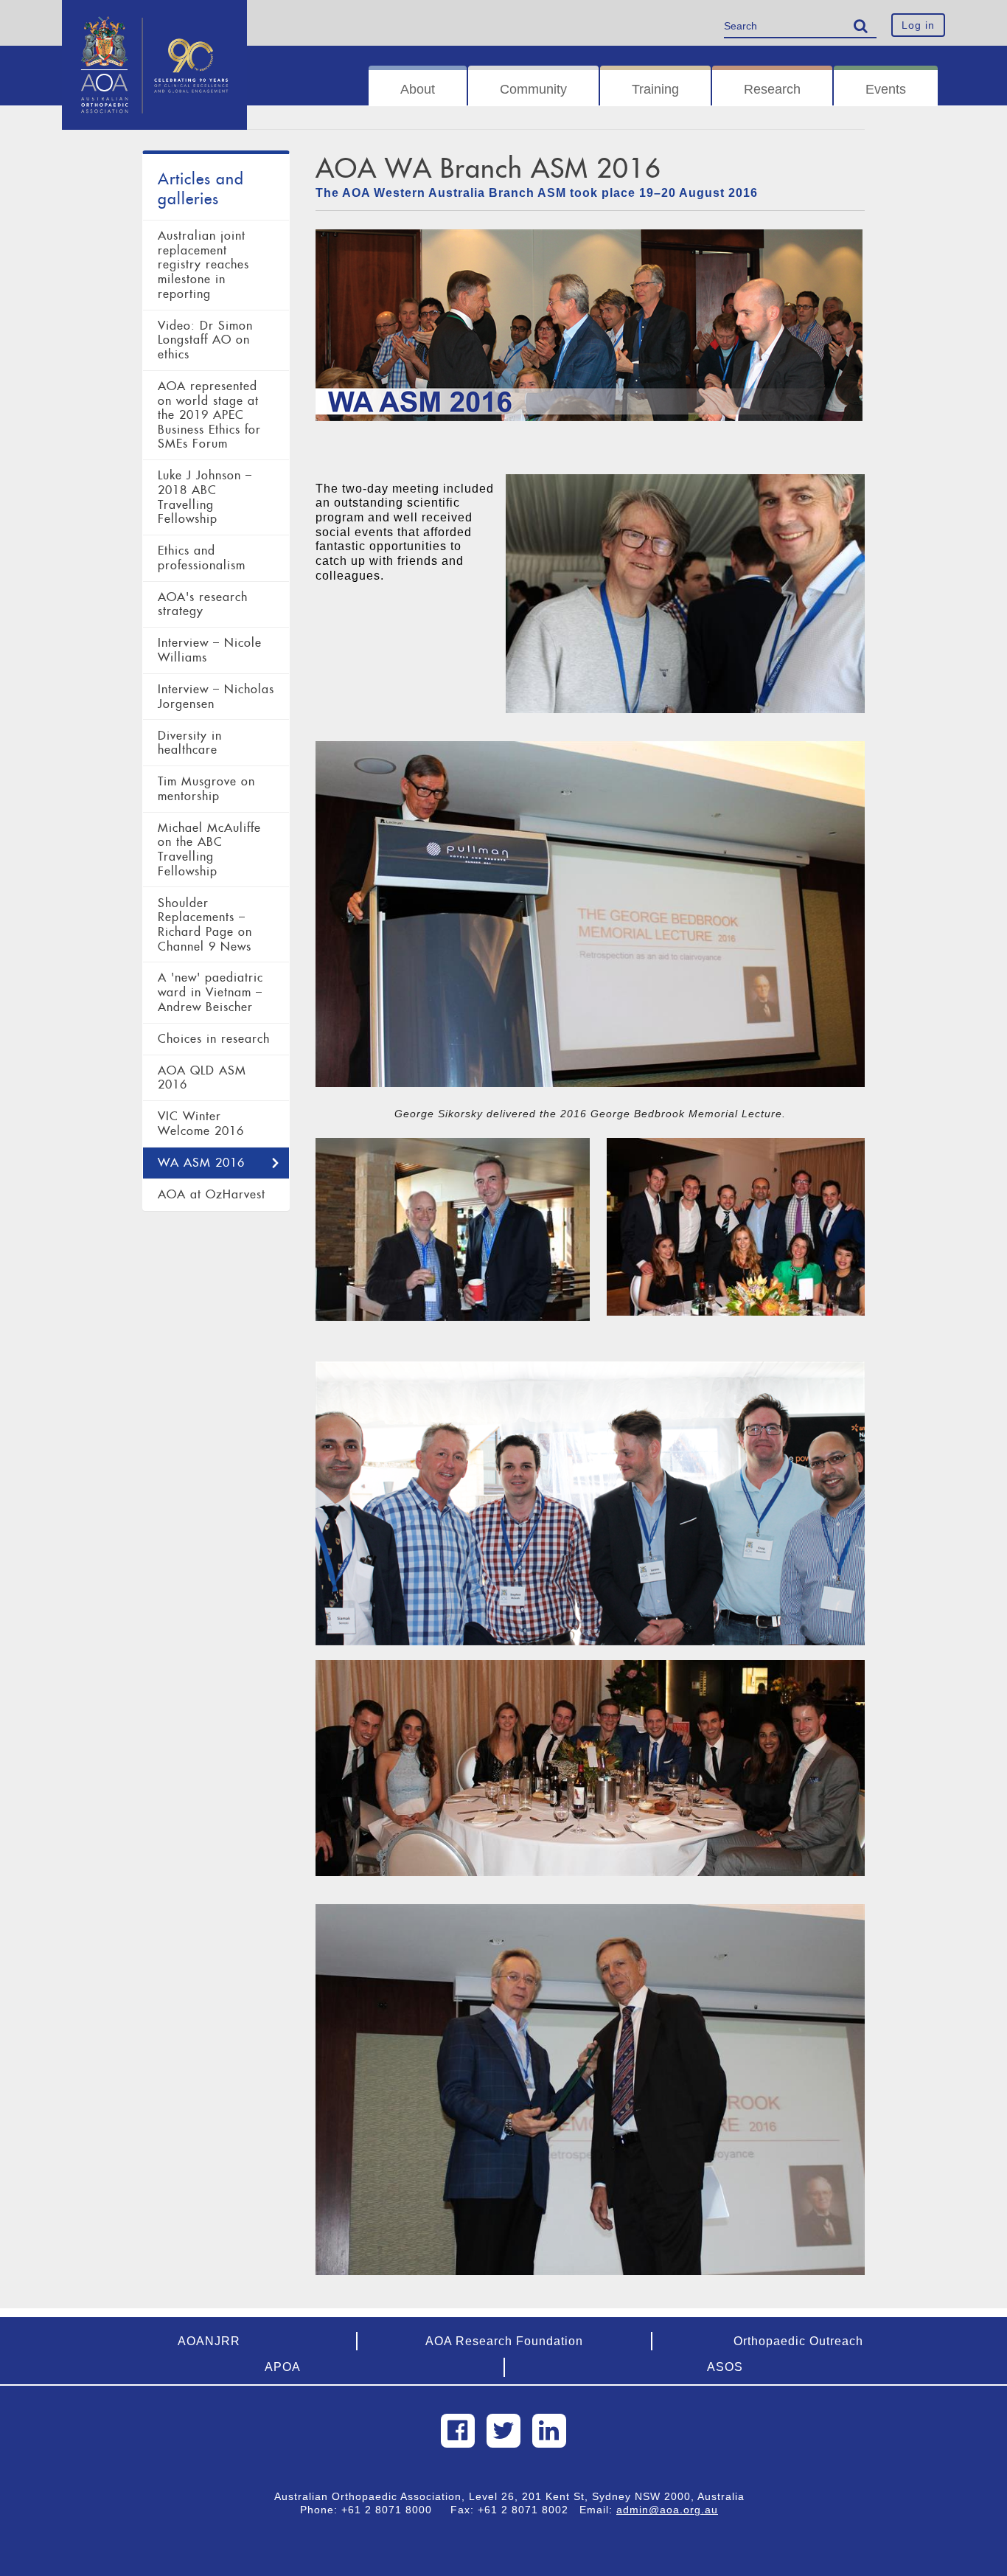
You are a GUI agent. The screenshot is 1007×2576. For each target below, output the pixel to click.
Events (886, 89)
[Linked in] (549, 2431)
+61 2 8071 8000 (392, 2510)
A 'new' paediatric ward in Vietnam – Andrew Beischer (210, 992)
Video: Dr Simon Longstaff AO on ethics (205, 340)
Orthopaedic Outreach (798, 2341)
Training (655, 89)
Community (533, 89)
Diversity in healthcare (190, 743)
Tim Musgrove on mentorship (206, 789)
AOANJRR (209, 2341)
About (418, 89)
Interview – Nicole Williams (210, 650)
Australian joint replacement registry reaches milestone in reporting (203, 265)
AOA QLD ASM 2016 (202, 1078)
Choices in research (214, 1039)
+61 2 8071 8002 (529, 2510)
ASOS (725, 2367)
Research (772, 89)
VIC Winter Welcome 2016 (201, 1124)
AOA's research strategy (203, 604)
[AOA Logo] (154, 18)
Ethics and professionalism (202, 558)
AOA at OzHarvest (212, 1194)
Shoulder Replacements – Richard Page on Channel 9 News (205, 925)
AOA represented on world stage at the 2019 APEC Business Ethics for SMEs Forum (209, 415)
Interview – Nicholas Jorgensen (216, 697)
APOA (283, 2367)
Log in (918, 25)
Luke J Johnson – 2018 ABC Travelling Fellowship (205, 497)
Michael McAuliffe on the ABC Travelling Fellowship (209, 850)
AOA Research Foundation (504, 2341)
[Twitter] (503, 2431)
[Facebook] (458, 2431)
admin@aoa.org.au (667, 2510)
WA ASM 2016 (201, 1163)
